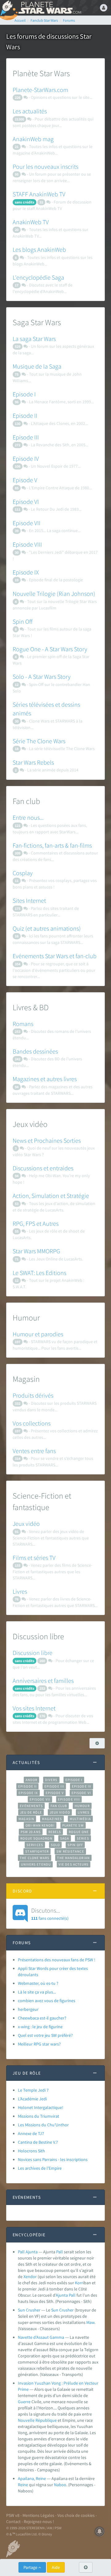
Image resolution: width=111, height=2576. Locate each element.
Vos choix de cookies (76, 2515)
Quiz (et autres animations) (47, 928)
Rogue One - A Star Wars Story (50, 649)
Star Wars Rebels (33, 762)
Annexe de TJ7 (31, 2133)
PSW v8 (13, 2515)
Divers (51, 1780)
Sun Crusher (29, 2310)
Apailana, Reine (32, 2478)
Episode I (24, 394)
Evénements (31, 1806)
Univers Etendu (36, 1864)
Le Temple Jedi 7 (33, 2090)
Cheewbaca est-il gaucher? (42, 2018)
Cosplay (23, 873)
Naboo (60, 2485)
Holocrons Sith (31, 2151)
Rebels (55, 1832)
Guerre (24, 2402)
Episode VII (27, 523)
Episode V (25, 480)
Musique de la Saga (37, 366)
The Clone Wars (35, 1858)
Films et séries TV (34, 1558)
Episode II (25, 415)
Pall (60, 2252)
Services (35, 1845)
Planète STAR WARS (49, 8)
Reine (23, 2485)
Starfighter (37, 1851)
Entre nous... (28, 817)
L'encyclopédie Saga (38, 277)
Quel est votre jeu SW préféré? (45, 2035)
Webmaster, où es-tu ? (38, 1983)
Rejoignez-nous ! (39, 2521)
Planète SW (73, 1825)
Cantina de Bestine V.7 (38, 2142)
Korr (79, 2283)
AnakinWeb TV (31, 222)
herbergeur (28, 2009)
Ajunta (62, 2295)
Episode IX (26, 572)
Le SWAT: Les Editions (39, 1273)
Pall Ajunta (28, 2252)
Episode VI (26, 502)
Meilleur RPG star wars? (39, 2044)
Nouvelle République (37, 2420)
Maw (90, 2322)
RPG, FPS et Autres (36, 1223)
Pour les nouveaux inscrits (45, 166)
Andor (31, 1780)
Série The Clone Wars (39, 741)
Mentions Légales (38, 2515)
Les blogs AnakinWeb (39, 249)
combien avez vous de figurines (47, 2001)
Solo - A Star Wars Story (42, 677)
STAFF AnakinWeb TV (39, 194)
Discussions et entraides (43, 1168)
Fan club (59, 1806)
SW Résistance (70, 1851)
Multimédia (80, 1819)
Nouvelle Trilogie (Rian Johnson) (54, 594)
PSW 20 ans (31, 1832)
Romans (23, 1024)
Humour (82, 1806)
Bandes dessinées (35, 1051)
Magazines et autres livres (45, 1079)
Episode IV (26, 458)
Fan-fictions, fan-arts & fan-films (52, 845)
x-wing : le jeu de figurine (40, 2027)
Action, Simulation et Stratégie (51, 1196)
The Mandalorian (73, 1858)
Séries (83, 1838)
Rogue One (79, 1832)
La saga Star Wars (34, 339)
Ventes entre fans (34, 1451)
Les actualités (30, 111)
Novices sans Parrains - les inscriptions (53, 2159)
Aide (56, 2567)
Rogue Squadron (36, 1838)
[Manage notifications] (100, 2531)
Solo (55, 1845)
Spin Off (23, 621)
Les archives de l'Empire (40, 2168)
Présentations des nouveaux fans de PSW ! (57, 1960)
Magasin (26, 1819)
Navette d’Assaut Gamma (41, 2337)
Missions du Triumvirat (39, 2116)
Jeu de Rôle (31, 1812)
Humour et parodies (38, 1334)
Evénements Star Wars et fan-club (55, 956)
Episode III (26, 437)
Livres (20, 1591)
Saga (65, 1838)
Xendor (30, 2277)
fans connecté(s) (50, 1914)
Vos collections (32, 1423)
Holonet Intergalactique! (41, 2107)
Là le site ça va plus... (37, 1992)
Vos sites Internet (34, 1708)
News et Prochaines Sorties (47, 1140)
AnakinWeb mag (33, 139)
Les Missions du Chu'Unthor (43, 2125)
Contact (13, 2521)
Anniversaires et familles (43, 1681)
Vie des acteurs (74, 1864)
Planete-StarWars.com (40, 90)
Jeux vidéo (26, 1524)
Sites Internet (29, 900)
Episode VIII (27, 544)
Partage (31, 2567)
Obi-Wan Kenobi (40, 1825)
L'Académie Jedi (32, 2099)
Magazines (52, 1819)
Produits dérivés (33, 1395)
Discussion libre (33, 1653)
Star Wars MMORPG (36, 1251)
